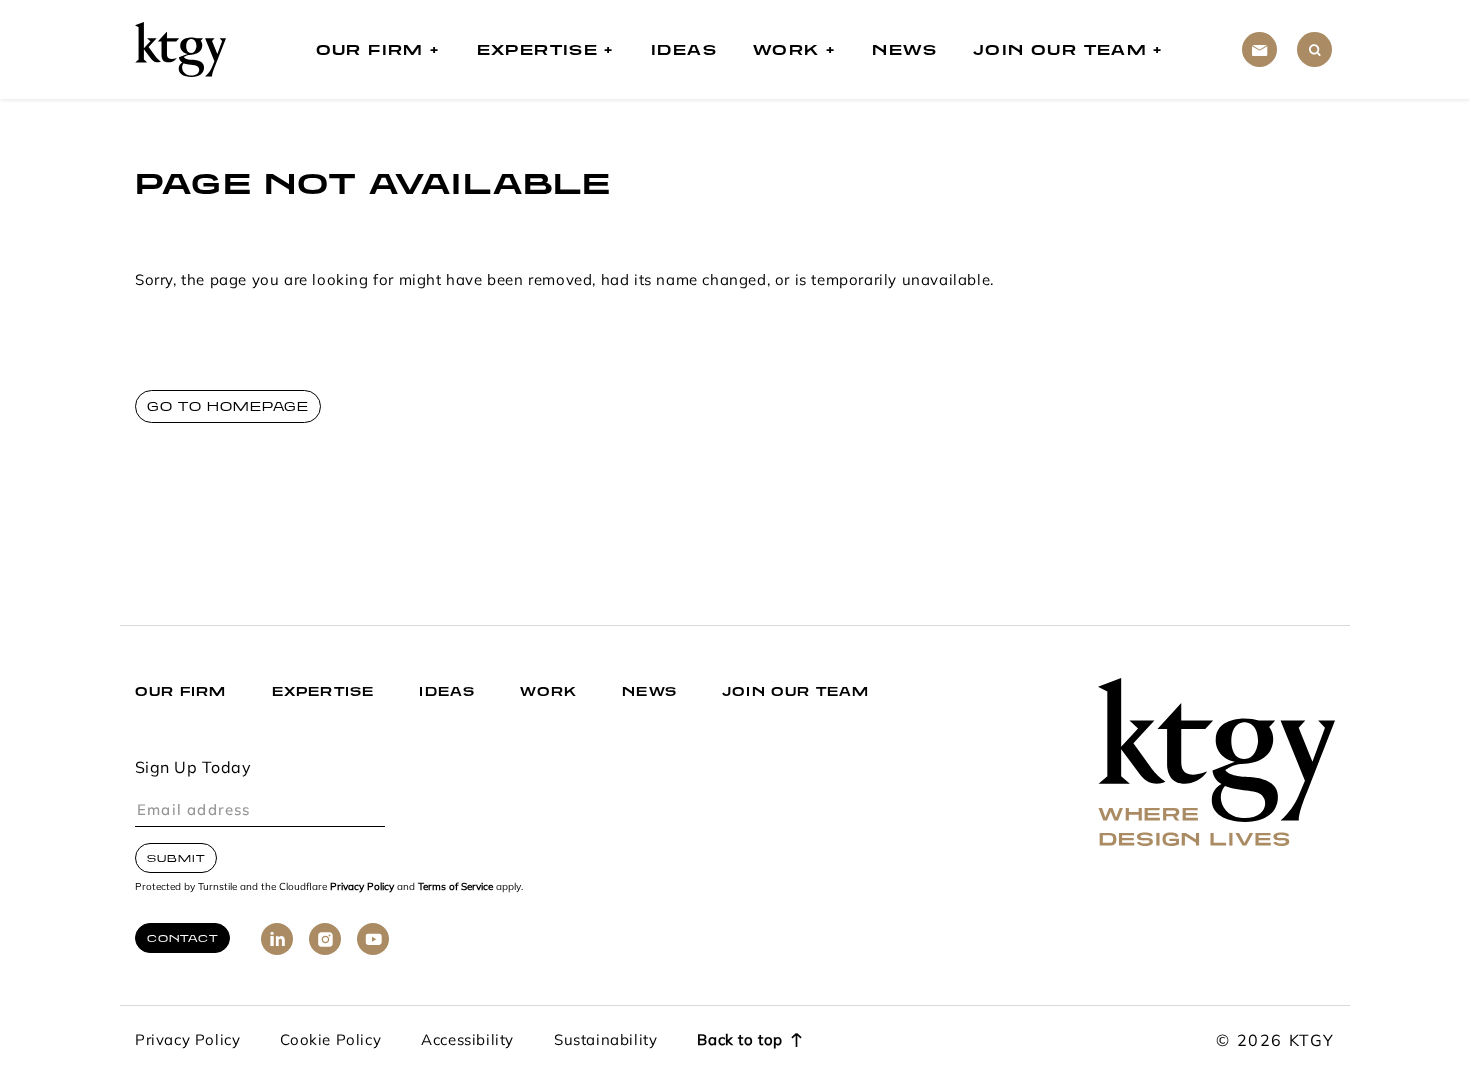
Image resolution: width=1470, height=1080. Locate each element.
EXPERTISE (323, 691)
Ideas (684, 49)
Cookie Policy (330, 1041)
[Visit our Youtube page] (373, 939)
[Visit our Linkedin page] (277, 939)
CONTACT (182, 938)
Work (786, 49)
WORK (548, 691)
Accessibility (467, 1041)
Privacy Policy (362, 887)
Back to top (740, 1041)
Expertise (538, 49)
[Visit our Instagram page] (325, 939)
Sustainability (605, 1041)
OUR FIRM (181, 691)
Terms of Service (455, 887)
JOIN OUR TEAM (796, 691)
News (904, 49)
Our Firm (370, 49)
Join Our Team (1060, 49)
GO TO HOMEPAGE (228, 406)
